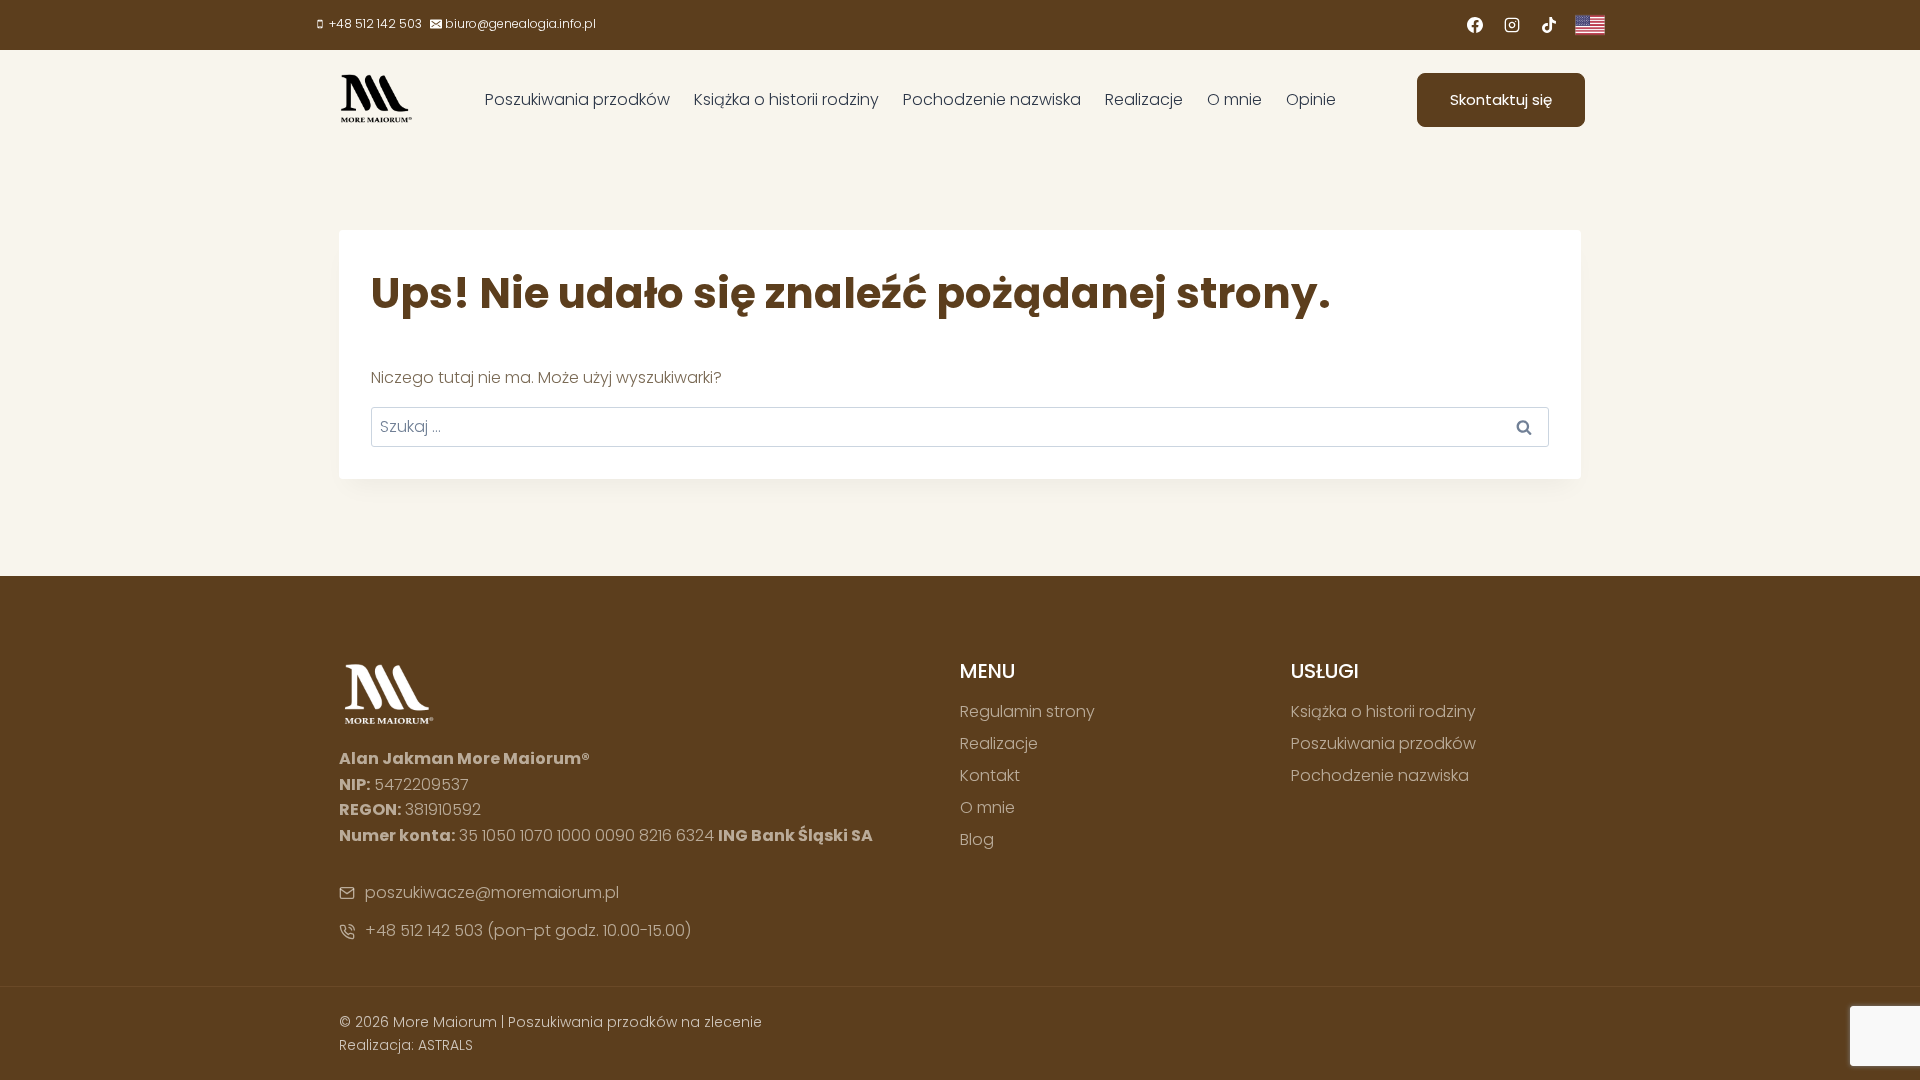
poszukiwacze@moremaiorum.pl (492, 892)
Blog (977, 839)
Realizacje (1144, 99)
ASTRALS (445, 1045)
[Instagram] (1512, 25)
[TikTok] (1549, 25)
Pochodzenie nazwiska (992, 99)
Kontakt (990, 775)
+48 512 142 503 (424, 930)
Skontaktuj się (1501, 99)
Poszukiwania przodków (577, 99)
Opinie (1311, 99)
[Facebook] (1475, 25)
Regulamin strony (1027, 711)
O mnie (1234, 99)
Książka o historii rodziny (786, 99)
